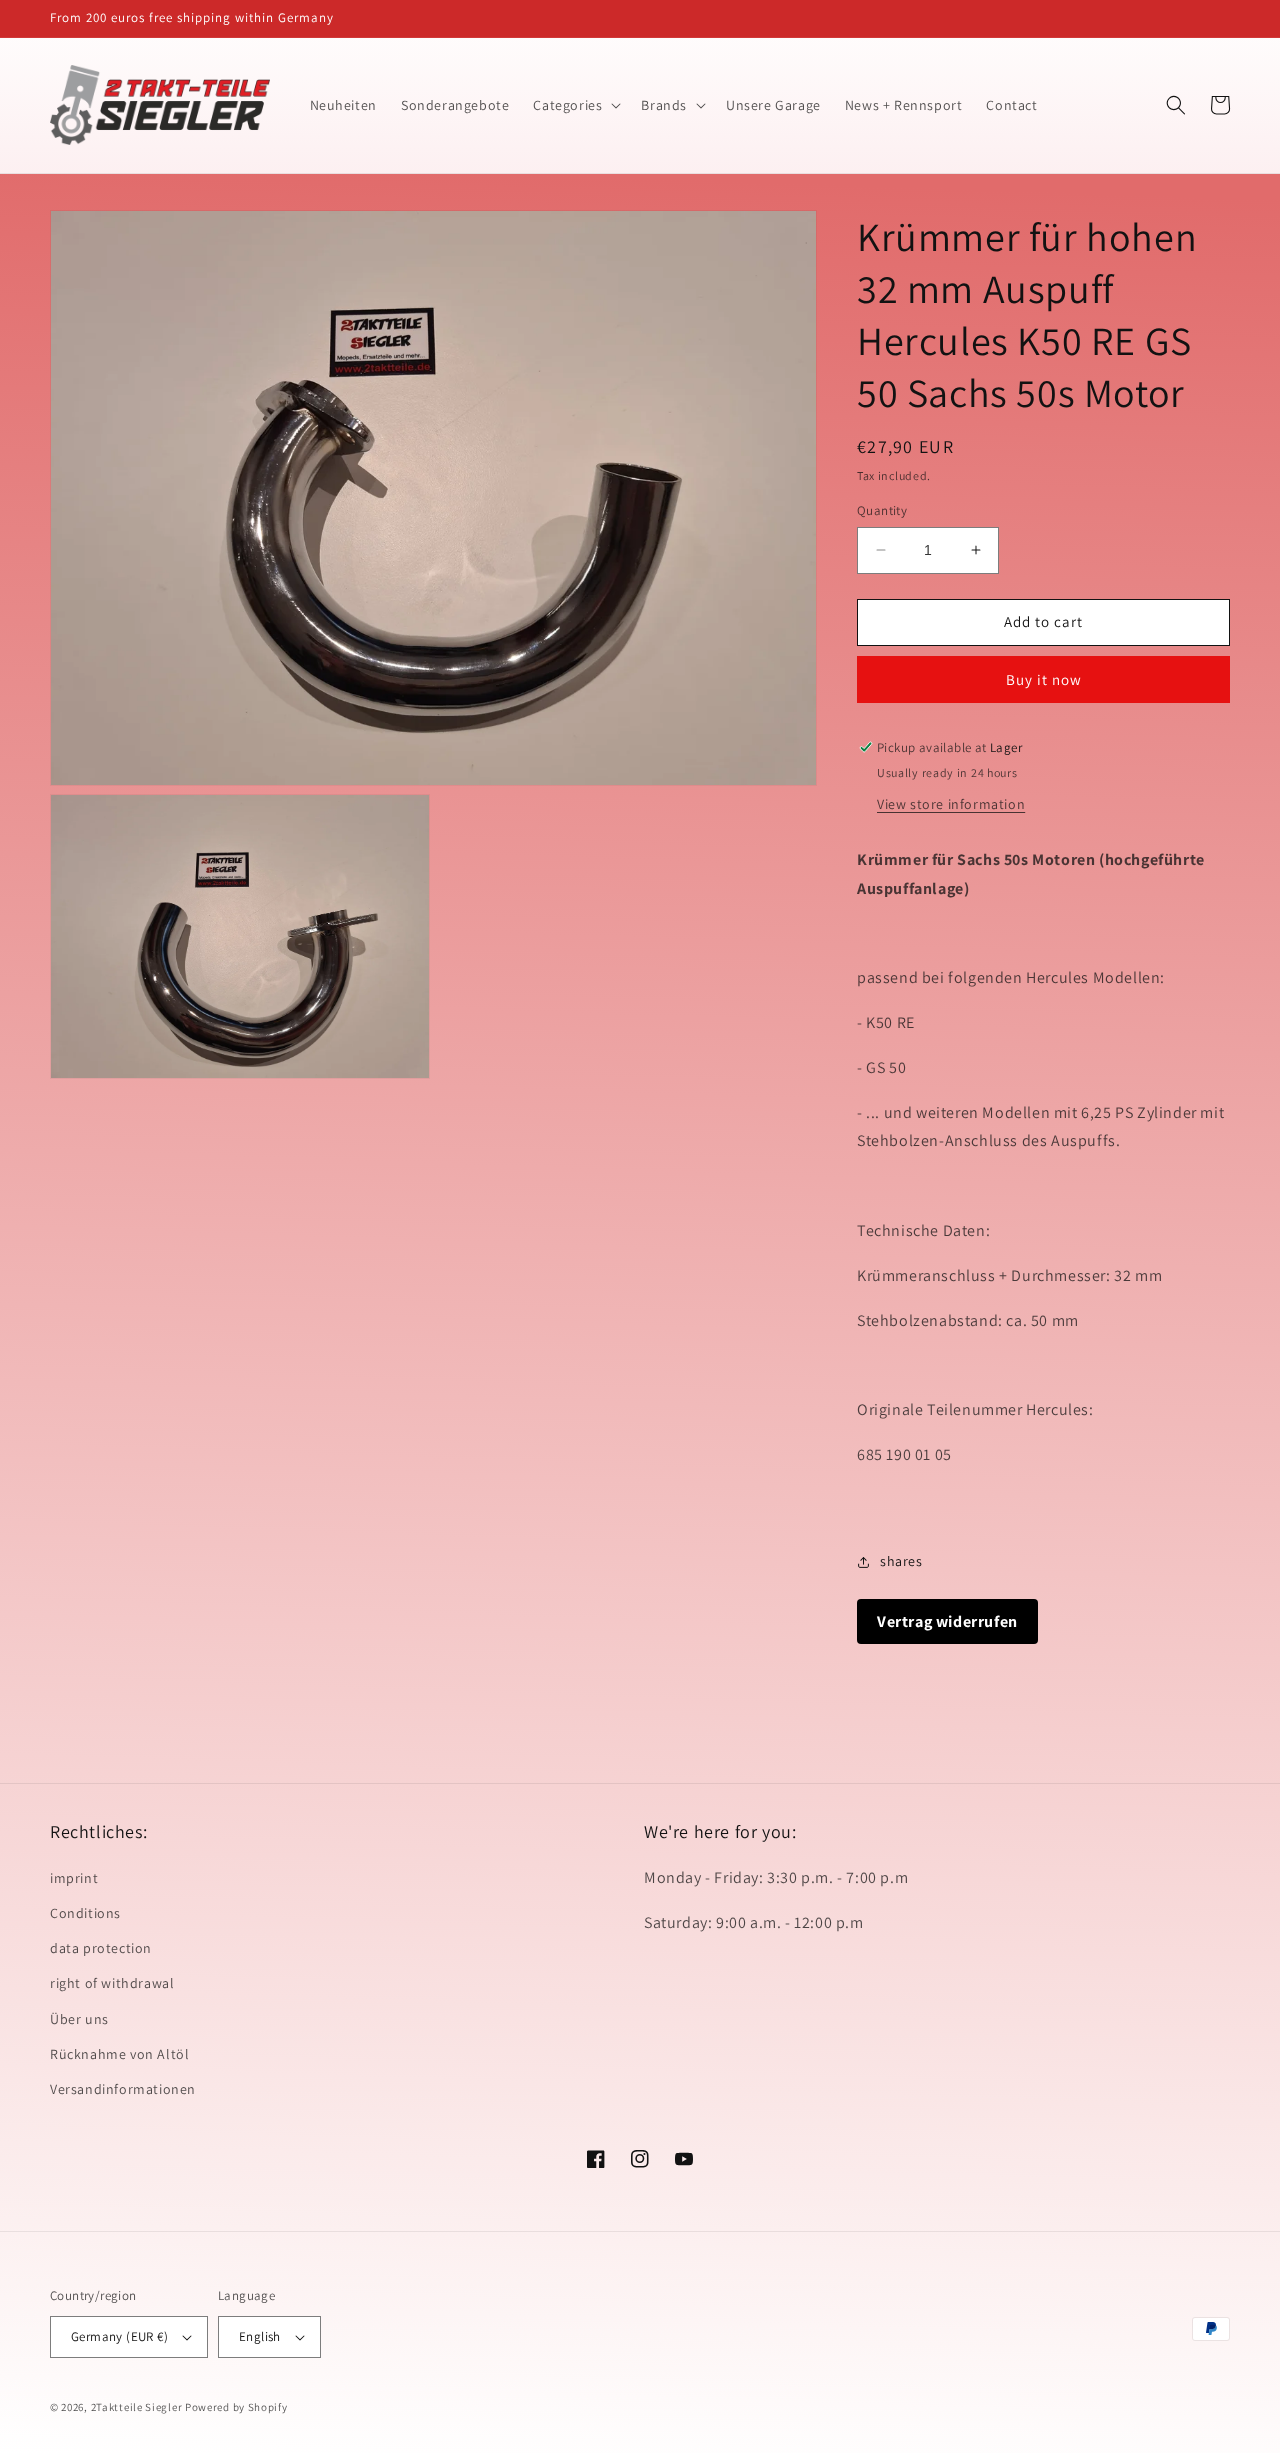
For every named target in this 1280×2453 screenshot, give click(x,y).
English (260, 2336)
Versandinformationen (123, 2089)
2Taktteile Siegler (137, 2407)
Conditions (85, 1913)
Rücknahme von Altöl (119, 2054)
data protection (101, 1948)
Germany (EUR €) (119, 2336)
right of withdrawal (112, 1983)
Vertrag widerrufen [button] (947, 1621)
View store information (951, 804)
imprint (74, 1878)
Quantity (882, 510)
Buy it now (1044, 679)
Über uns (79, 2019)
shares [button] (901, 1561)
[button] (575, 105)
